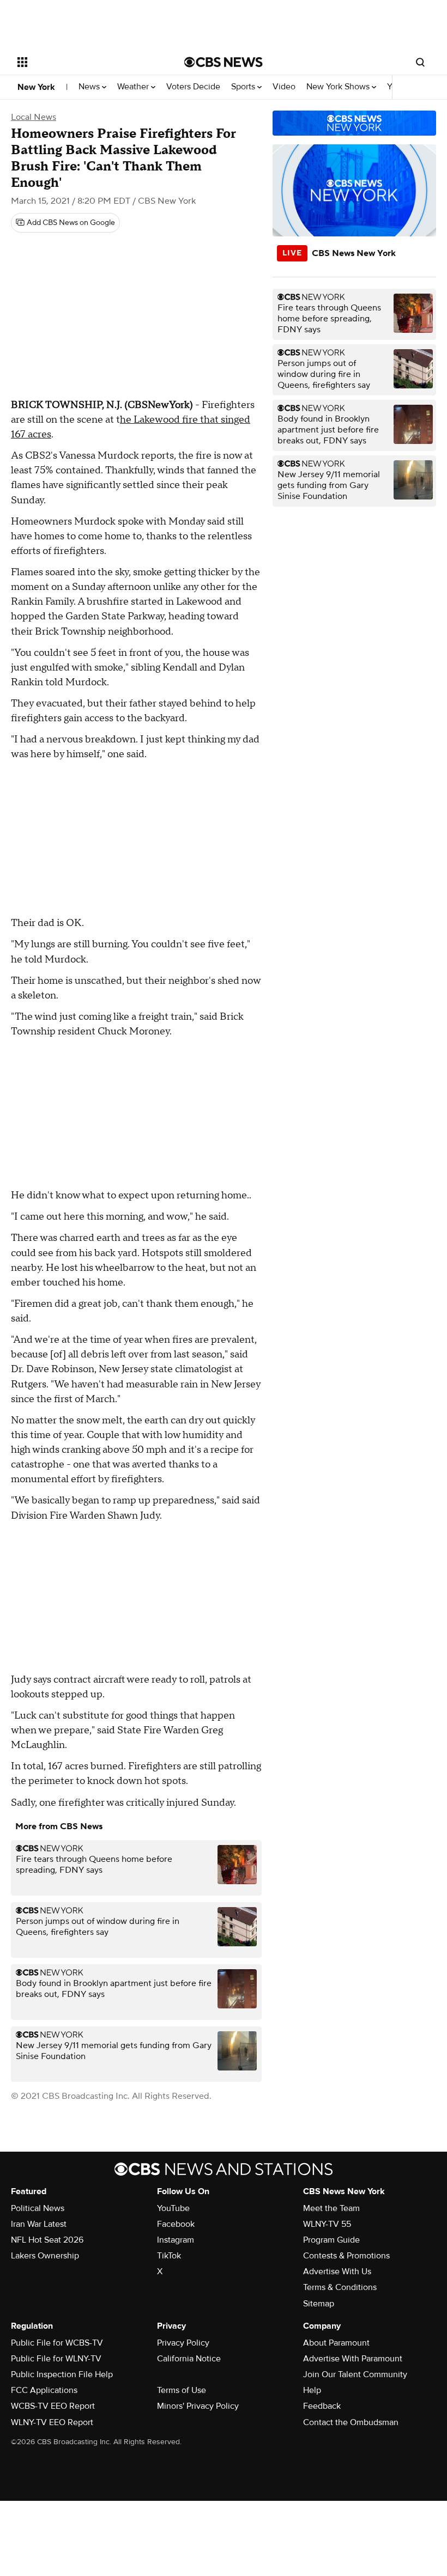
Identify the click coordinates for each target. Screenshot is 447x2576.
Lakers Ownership (45, 2256)
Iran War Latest (39, 2224)
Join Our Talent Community (355, 2374)
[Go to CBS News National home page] (224, 62)
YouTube (173, 2208)
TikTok (169, 2256)
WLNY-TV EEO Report (52, 2422)
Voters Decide (193, 87)
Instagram (176, 2240)
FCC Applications (44, 2390)
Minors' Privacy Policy (198, 2406)
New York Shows (339, 87)
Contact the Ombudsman (351, 2422)
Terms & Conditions (340, 2287)
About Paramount (336, 2343)
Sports (244, 87)
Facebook (176, 2224)
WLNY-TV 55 (327, 2224)
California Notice (189, 2359)
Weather (134, 87)
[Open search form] (420, 62)
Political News (38, 2208)
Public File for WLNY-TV (56, 2359)
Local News (34, 117)
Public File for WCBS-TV (57, 2343)
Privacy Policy (183, 2343)
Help (312, 2390)
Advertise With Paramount (353, 2359)
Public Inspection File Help (62, 2374)
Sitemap (319, 2304)
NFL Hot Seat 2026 (47, 2240)
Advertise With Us (337, 2271)
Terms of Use (182, 2390)
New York (36, 87)
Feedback (322, 2406)
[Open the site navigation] (86, 62)
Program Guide (331, 2240)
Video (284, 87)
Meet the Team (331, 2208)
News (90, 87)
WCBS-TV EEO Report (53, 2406)
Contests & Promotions (346, 2256)
